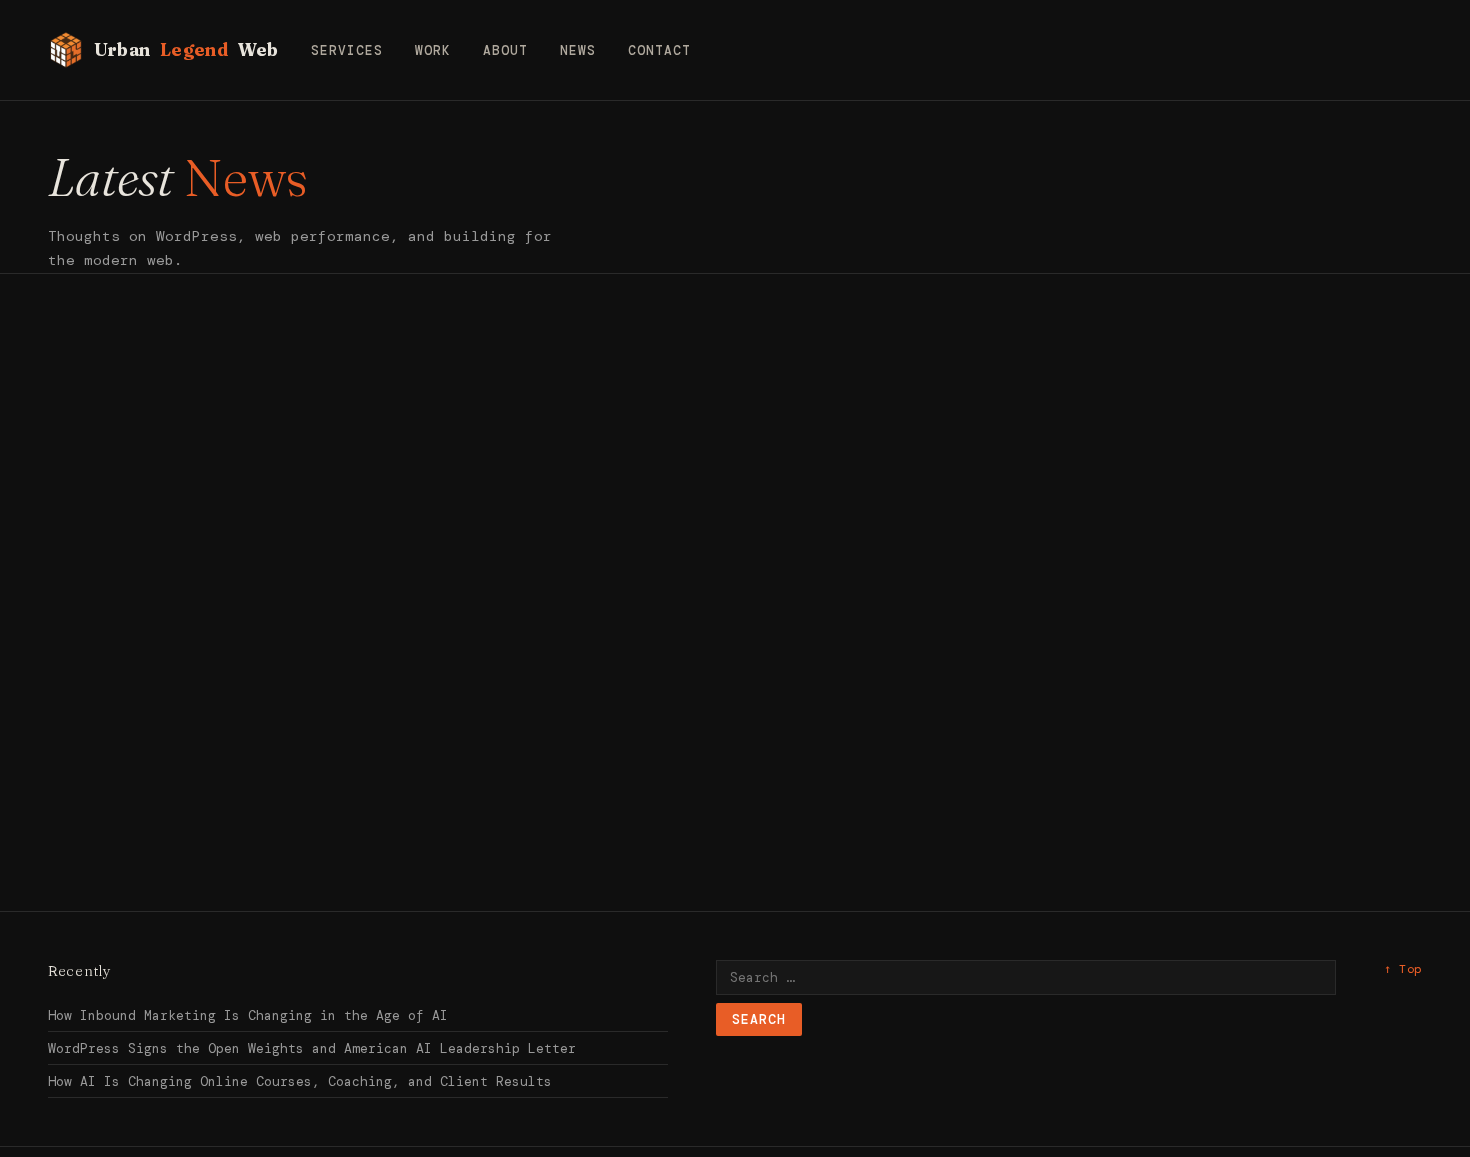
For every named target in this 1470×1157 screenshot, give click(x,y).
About (505, 50)
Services (347, 50)
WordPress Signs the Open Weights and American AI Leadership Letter (312, 1048)
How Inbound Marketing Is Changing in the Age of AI (248, 1015)
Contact (659, 50)
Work (433, 50)
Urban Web (186, 49)
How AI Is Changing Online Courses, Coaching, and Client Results (300, 1081)
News (578, 50)
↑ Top (1403, 969)
